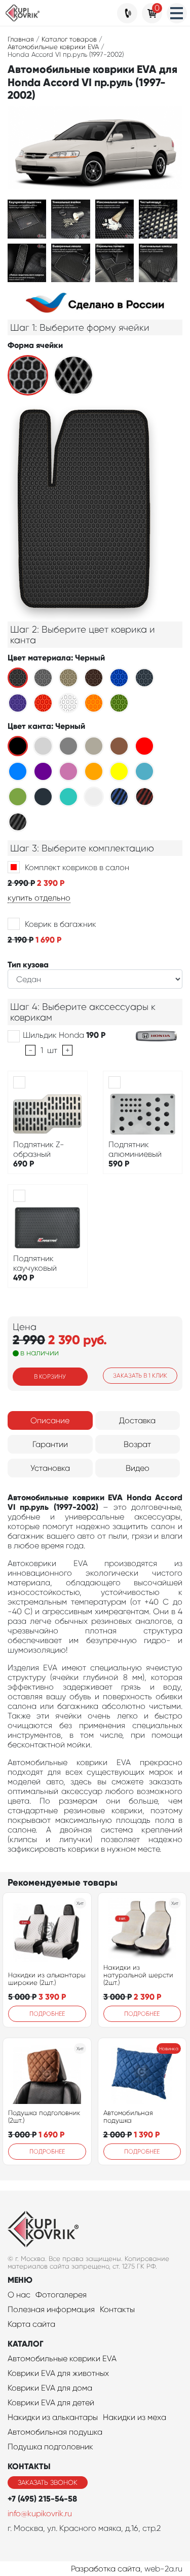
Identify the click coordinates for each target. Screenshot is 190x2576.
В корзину (50, 1377)
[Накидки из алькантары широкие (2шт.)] (47, 1932)
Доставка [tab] (137, 1420)
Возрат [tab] (137, 1444)
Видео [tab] (138, 1468)
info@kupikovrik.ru (40, 2513)
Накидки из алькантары (53, 2417)
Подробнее (47, 2014)
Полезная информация (51, 2309)
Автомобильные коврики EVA (62, 2358)
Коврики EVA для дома (50, 2388)
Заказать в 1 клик (140, 1376)
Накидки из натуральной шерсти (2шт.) (138, 1975)
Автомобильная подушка (128, 2117)
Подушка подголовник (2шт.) (44, 2117)
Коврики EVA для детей (51, 2403)
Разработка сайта (106, 2569)
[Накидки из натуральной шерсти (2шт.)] (142, 1928)
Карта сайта (31, 2324)
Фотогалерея (61, 2295)
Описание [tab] (50, 1420)
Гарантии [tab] (50, 1444)
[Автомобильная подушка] (142, 2074)
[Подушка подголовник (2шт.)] (47, 2074)
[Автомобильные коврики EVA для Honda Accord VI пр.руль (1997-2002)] (27, 218)
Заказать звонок (48, 2483)
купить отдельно (39, 898)
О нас (19, 2295)
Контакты (117, 2309)
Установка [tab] (50, 1468)
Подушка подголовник (50, 2447)
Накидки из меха (135, 2417)
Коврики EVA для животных (58, 2373)
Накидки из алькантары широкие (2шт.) (47, 1979)
